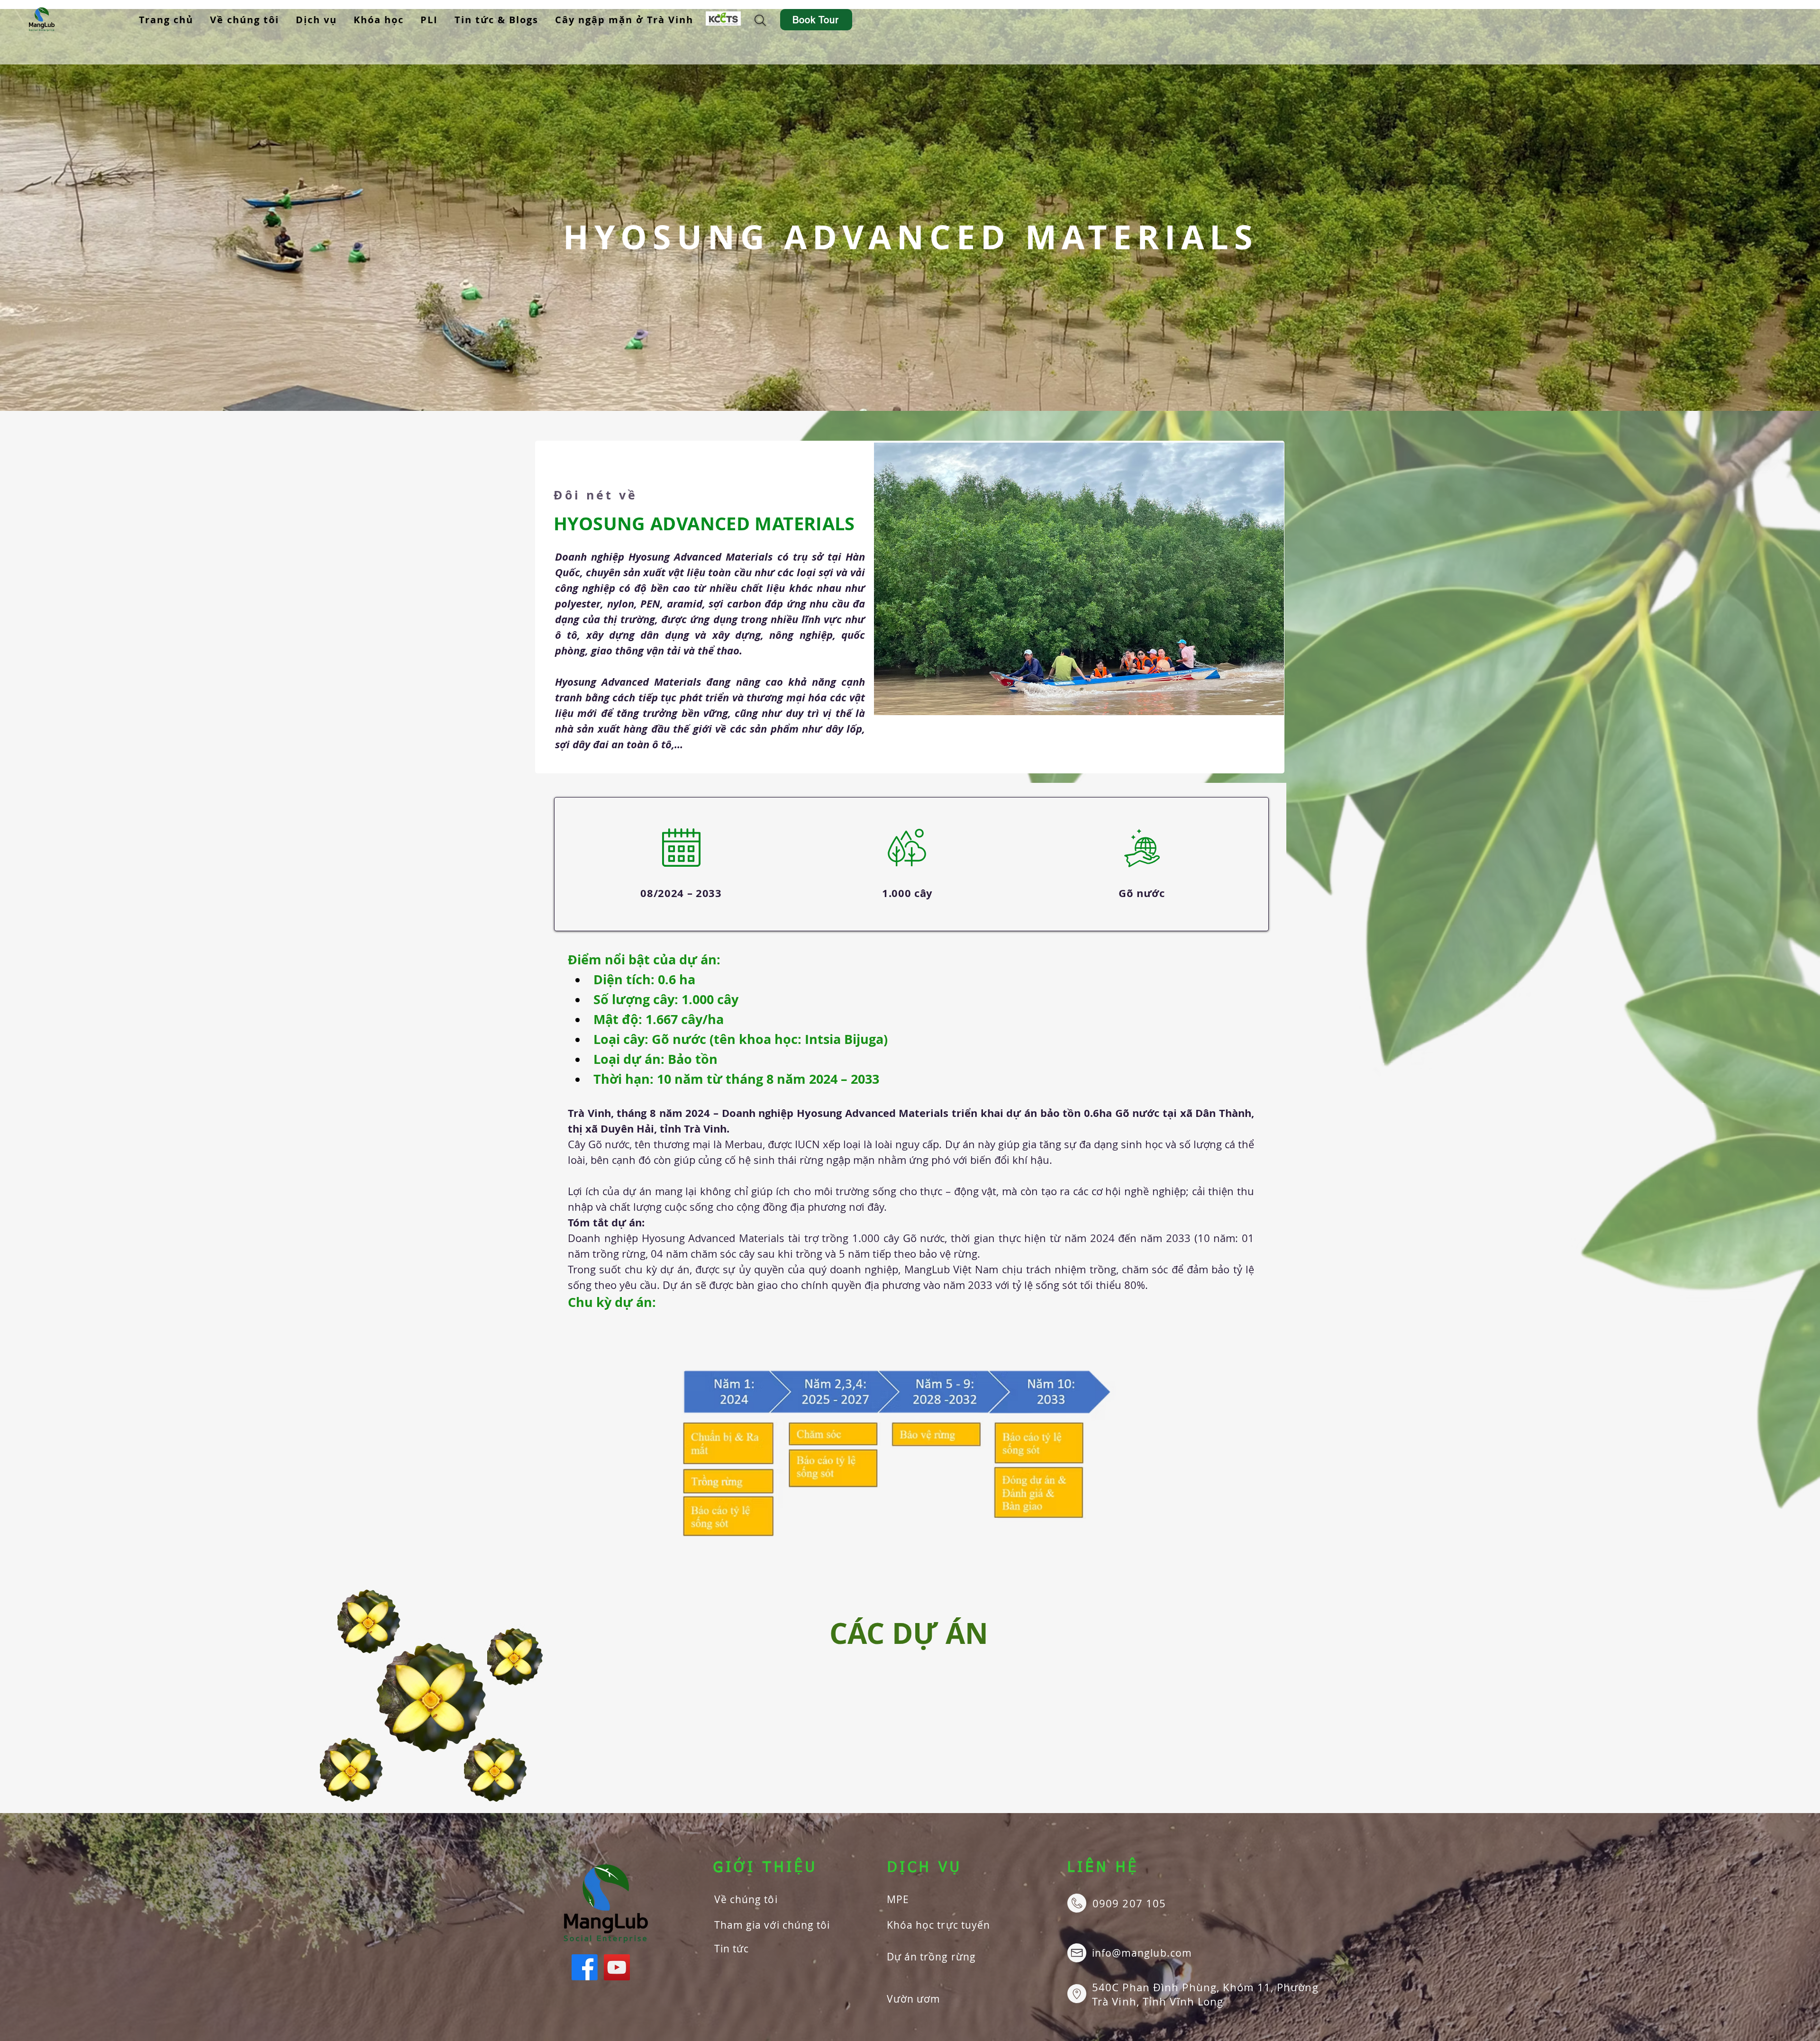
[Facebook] (585, 1967)
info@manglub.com (1142, 1953)
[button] (317, 20)
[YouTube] (617, 1967)
